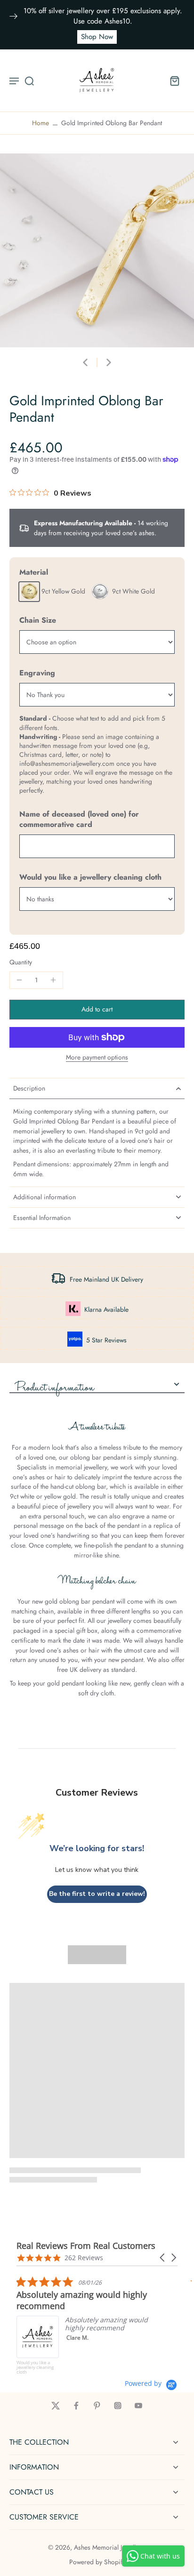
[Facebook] (76, 2406)
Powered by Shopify (97, 2562)
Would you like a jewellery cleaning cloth (90, 877)
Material (34, 572)
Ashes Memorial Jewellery (109, 2547)
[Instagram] (118, 2406)
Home (40, 123)
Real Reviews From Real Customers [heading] (86, 2246)
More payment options (97, 1058)
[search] (29, 80)
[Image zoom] (97, 250)
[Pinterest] (97, 2406)
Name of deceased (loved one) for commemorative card (79, 819)
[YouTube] (138, 2406)
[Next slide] (109, 362)
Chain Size (38, 620)
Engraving (37, 673)
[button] (97, 1010)
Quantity (21, 962)
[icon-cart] (174, 80)
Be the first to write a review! (97, 1894)
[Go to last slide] (85, 362)
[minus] (19, 980)
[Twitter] (56, 2406)
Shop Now (97, 37)
